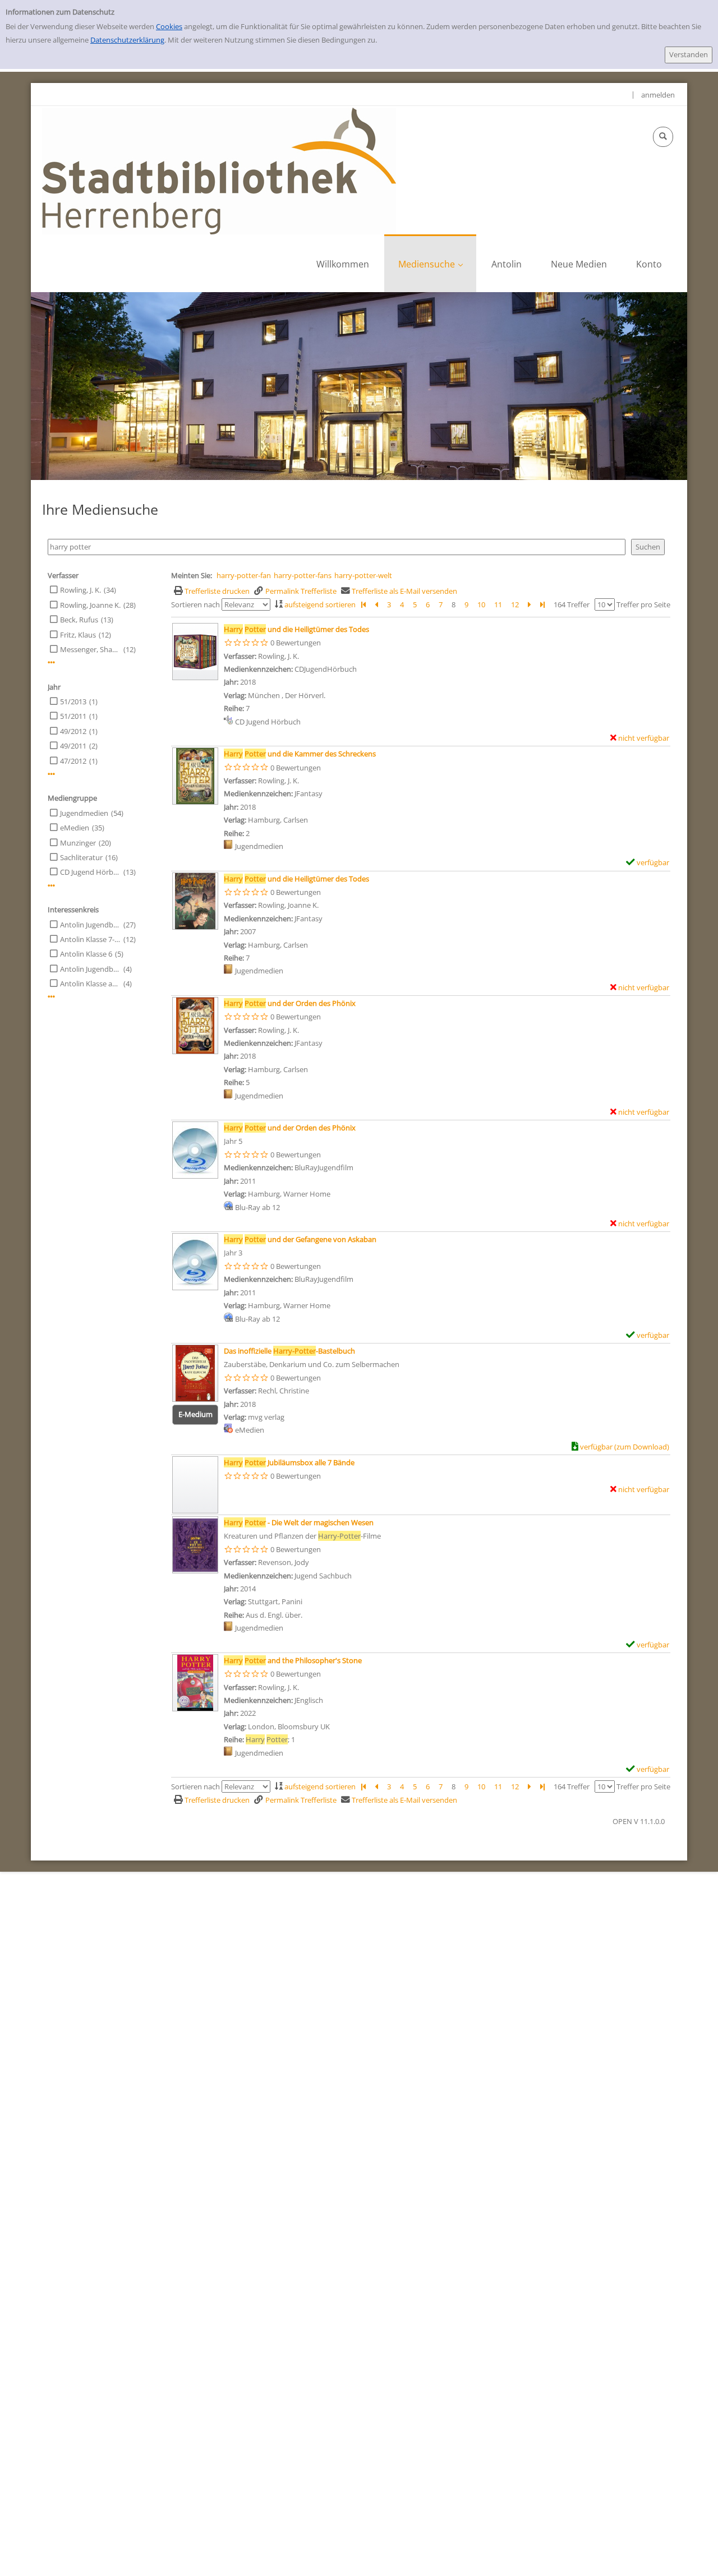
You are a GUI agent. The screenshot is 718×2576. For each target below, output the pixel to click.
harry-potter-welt (363, 575)
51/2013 (73, 701)
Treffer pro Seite (643, 604)
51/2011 (73, 716)
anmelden (658, 95)
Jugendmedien (84, 813)
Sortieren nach (195, 604)
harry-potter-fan (244, 575)
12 (515, 604)
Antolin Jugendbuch (90, 925)
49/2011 (73, 746)
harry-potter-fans (303, 575)
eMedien (75, 828)
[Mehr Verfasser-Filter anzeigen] (51, 663)
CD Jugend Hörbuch (90, 872)
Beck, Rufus (79, 620)
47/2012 (73, 761)
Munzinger (78, 843)
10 (481, 604)
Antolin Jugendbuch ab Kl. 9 (90, 969)
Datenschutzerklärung (127, 40)
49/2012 (73, 731)
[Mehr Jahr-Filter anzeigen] (51, 774)
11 (498, 604)
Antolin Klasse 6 (86, 954)
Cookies (169, 26)
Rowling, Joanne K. (90, 605)
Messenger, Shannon (90, 649)
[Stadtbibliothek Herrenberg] (219, 170)
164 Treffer (572, 604)
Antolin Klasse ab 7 (90, 984)
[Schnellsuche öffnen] (663, 137)
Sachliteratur (81, 857)
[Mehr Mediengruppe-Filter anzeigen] (51, 886)
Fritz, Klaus (78, 635)
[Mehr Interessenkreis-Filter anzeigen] (51, 997)
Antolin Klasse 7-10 (90, 939)
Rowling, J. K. (80, 590)
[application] (430, 263)
